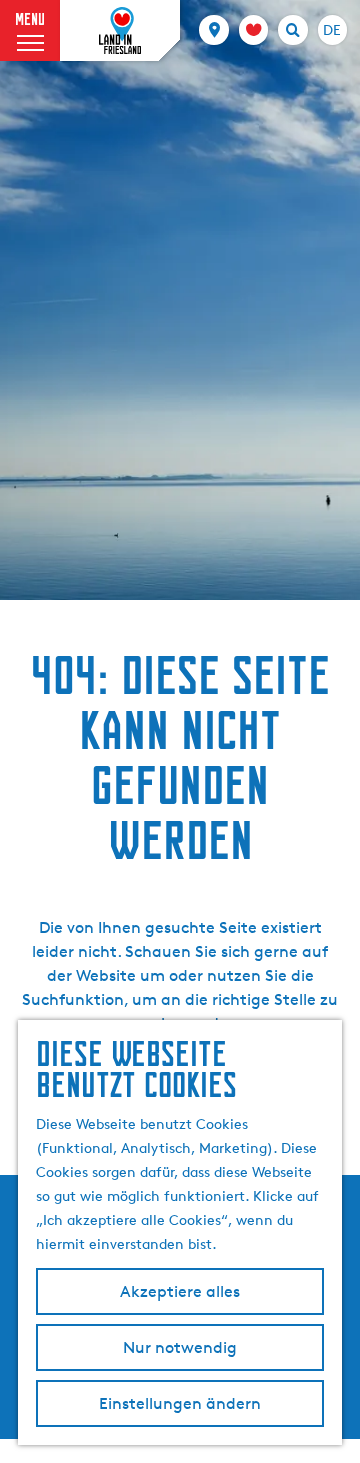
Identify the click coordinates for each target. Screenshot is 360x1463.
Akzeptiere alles (180, 1291)
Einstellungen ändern (180, 1403)
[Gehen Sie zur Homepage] (120, 31)
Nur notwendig (180, 1347)
